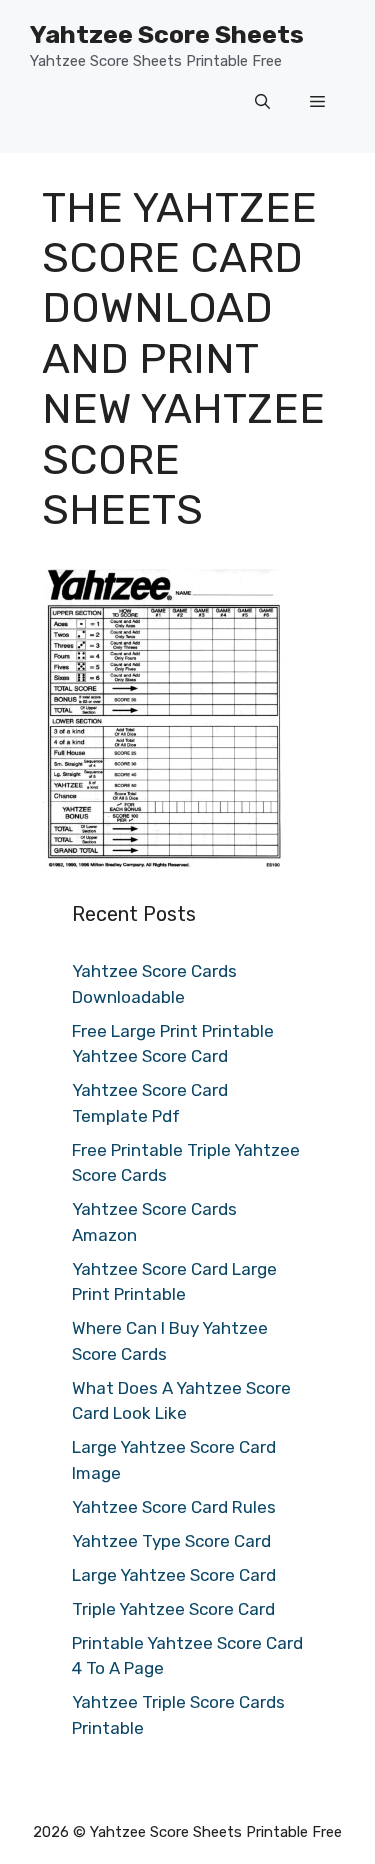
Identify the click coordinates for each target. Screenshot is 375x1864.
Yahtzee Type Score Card (171, 1541)
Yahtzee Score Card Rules (174, 1507)
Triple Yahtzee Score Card (173, 1609)
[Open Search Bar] (262, 103)
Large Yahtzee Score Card (174, 1575)
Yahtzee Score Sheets (167, 34)
